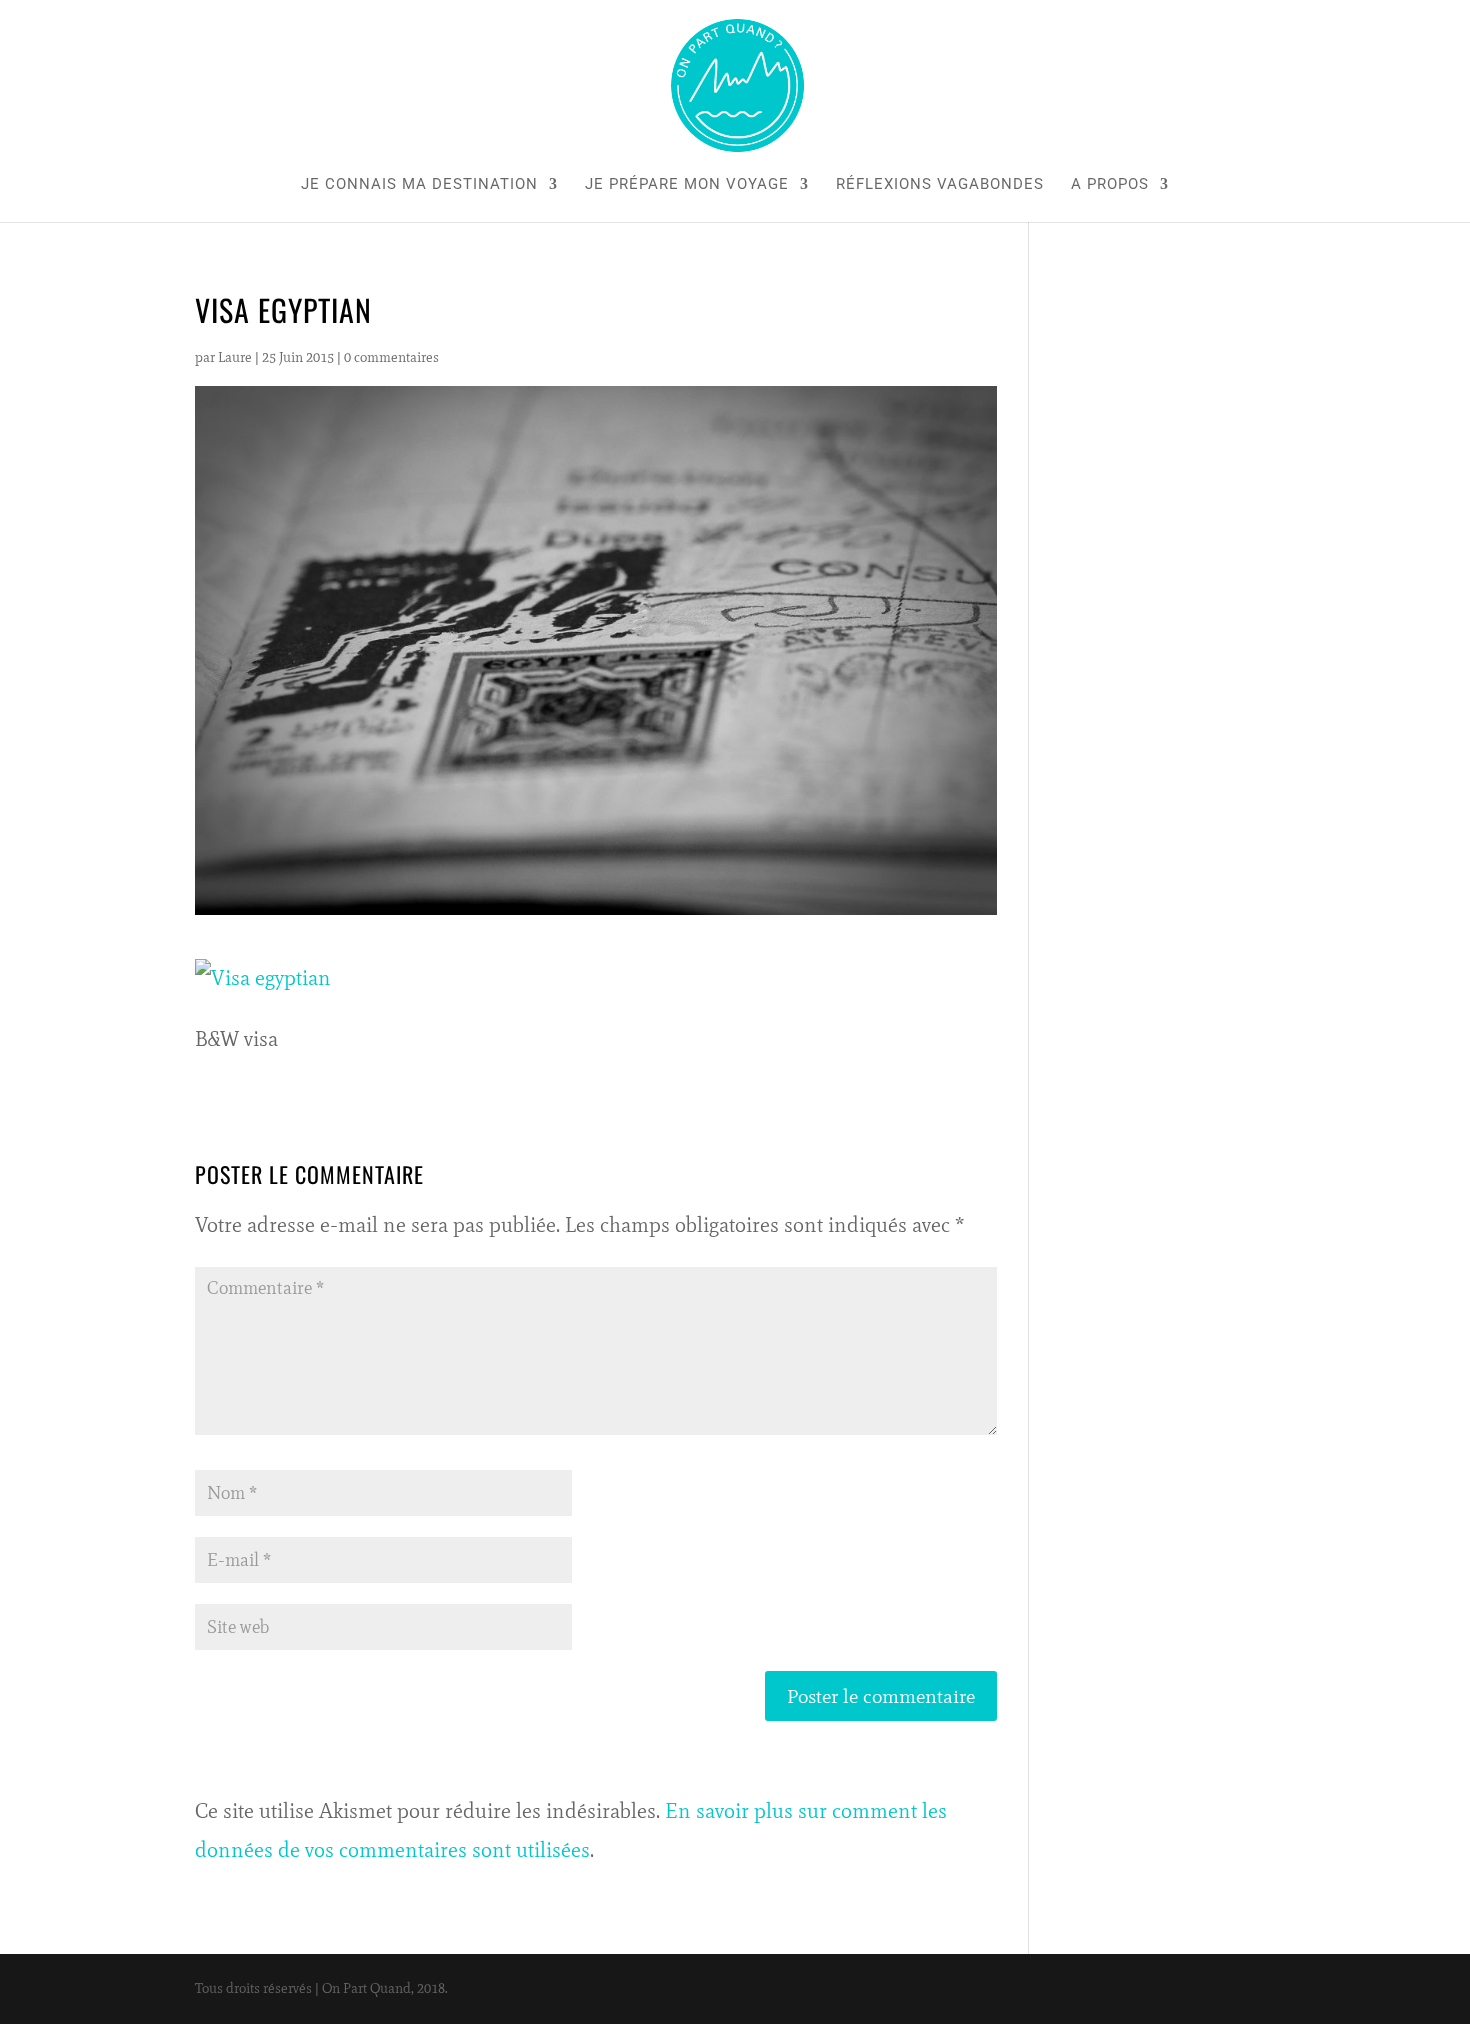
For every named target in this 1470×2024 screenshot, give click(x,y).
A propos (1110, 185)
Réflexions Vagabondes (940, 185)
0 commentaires (391, 357)
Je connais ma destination (419, 185)
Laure (235, 357)
